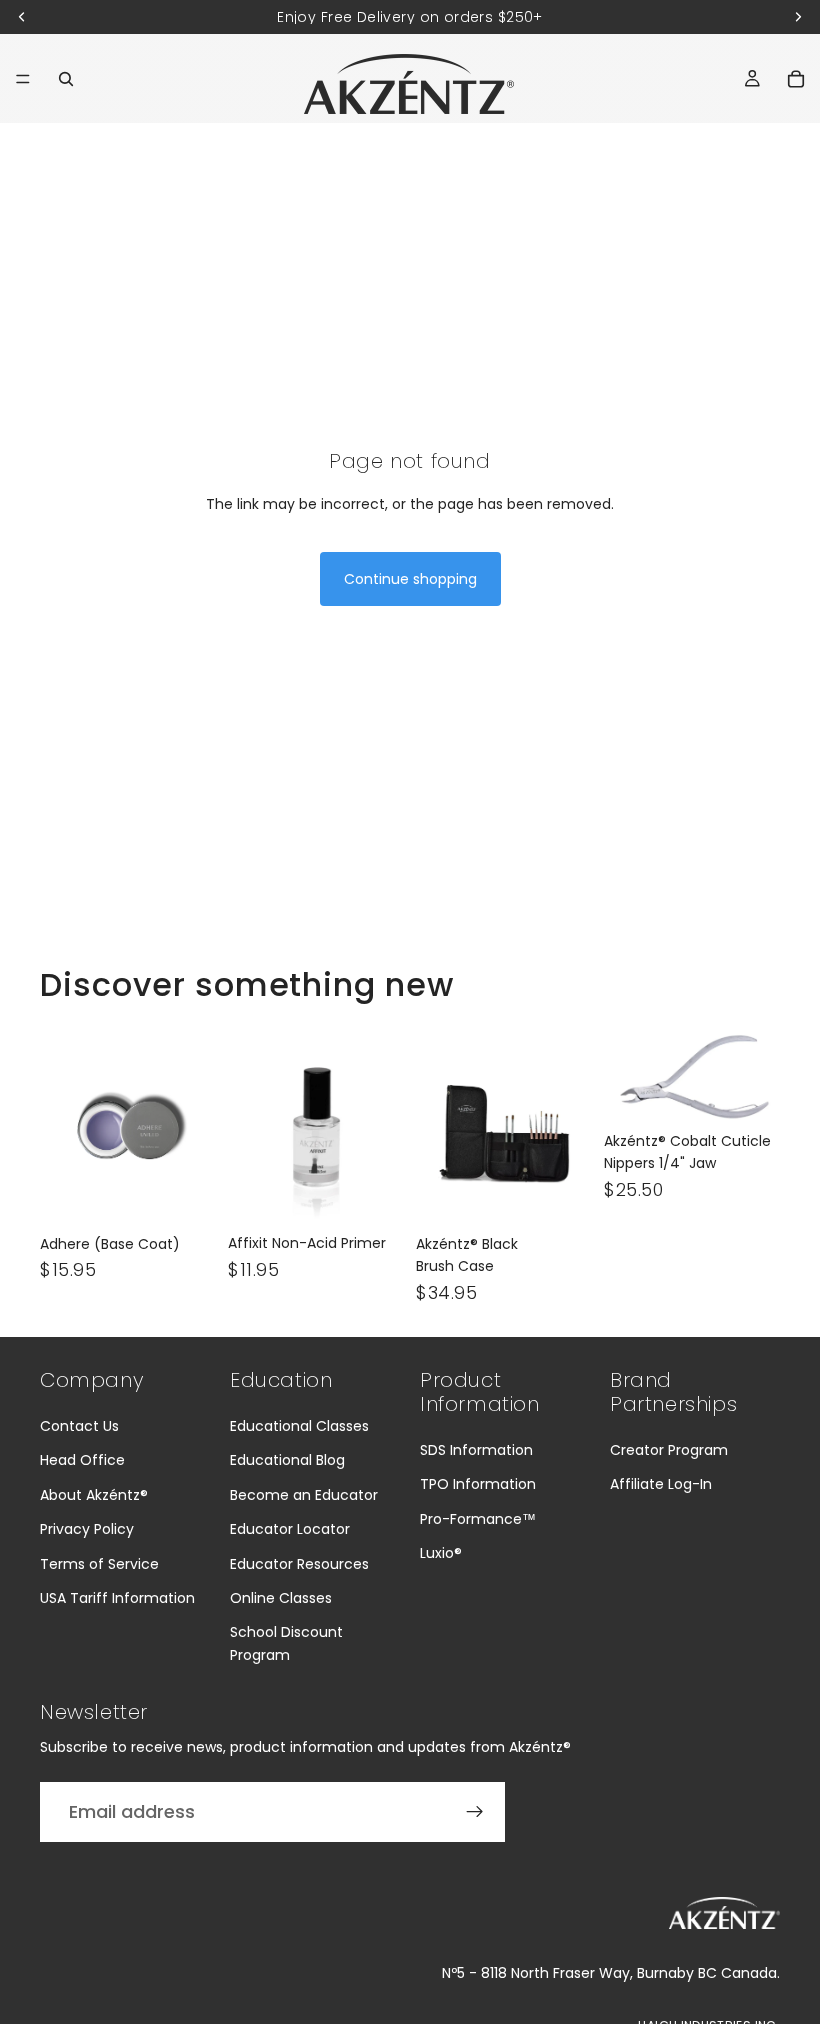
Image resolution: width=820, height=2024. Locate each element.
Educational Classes (299, 1426)
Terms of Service (99, 1564)
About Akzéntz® (94, 1495)
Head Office (82, 1460)
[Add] (185, 1194)
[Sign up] (475, 1812)
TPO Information (478, 1484)
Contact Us (79, 1426)
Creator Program (669, 1450)
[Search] (66, 79)
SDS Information (476, 1450)
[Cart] (796, 79)
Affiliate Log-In (661, 1484)
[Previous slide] (62, 1127)
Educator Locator (290, 1529)
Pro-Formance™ (478, 1519)
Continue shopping (410, 579)
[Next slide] (194, 1127)
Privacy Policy (87, 1529)
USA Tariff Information (117, 1598)
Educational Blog (287, 1460)
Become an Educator (304, 1495)
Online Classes (281, 1598)
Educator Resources (299, 1564)
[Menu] (23, 79)
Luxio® (441, 1553)
